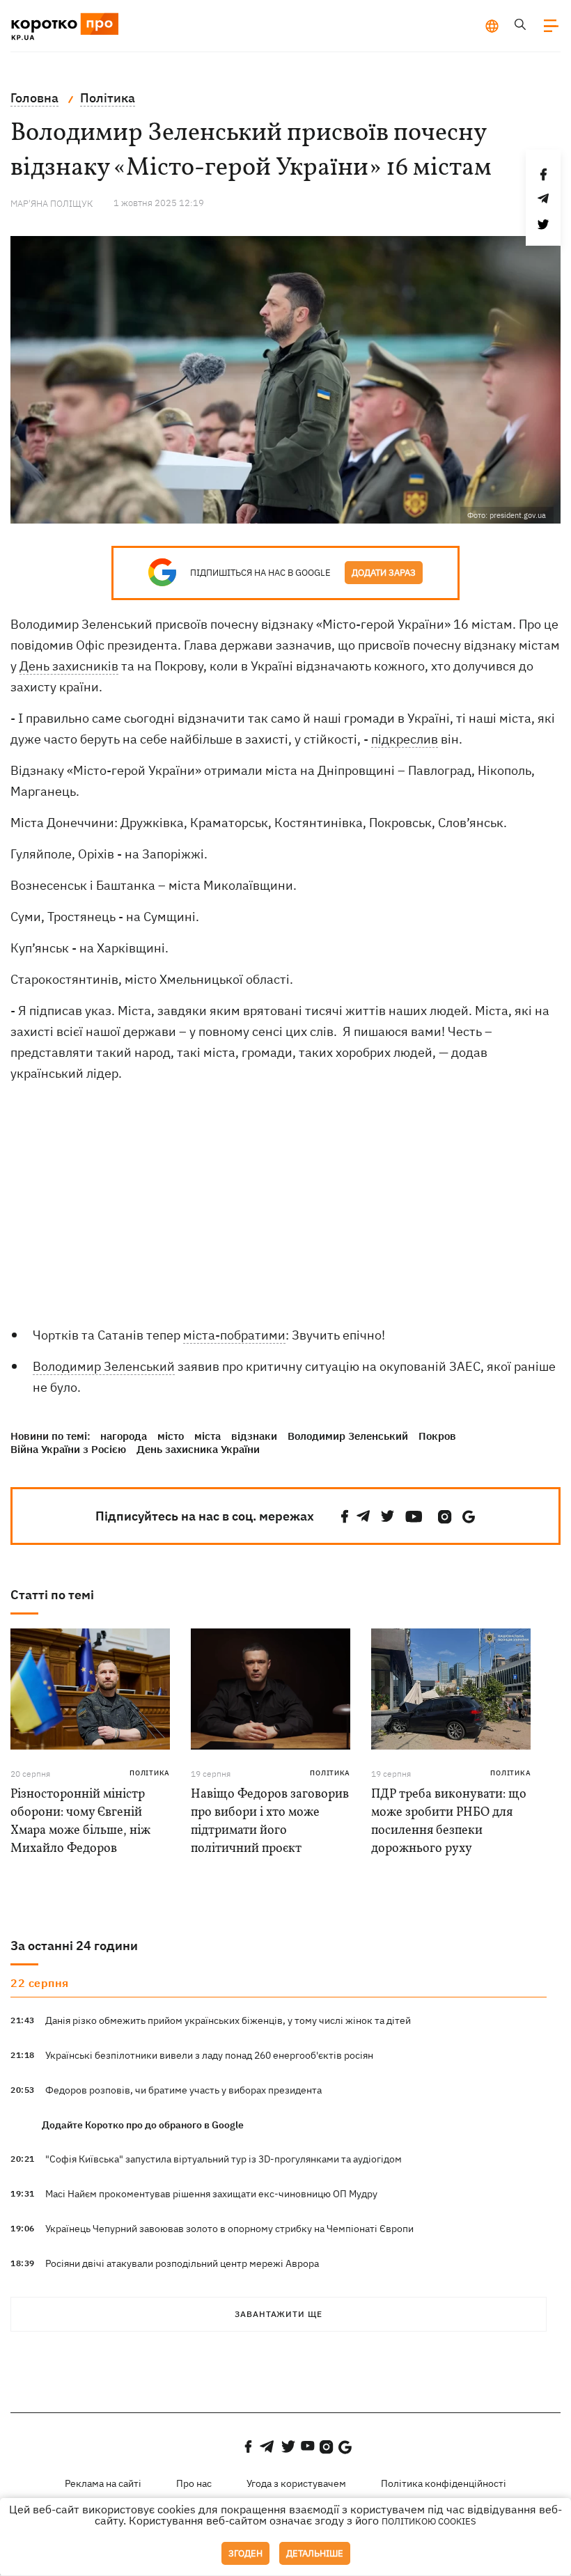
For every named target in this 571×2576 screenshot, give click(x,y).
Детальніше (315, 2553)
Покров (437, 1436)
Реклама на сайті (103, 2483)
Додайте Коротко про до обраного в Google (143, 2125)
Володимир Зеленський (104, 1366)
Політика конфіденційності (444, 2483)
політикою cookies (429, 2521)
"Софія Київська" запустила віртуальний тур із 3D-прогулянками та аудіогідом (224, 2159)
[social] (345, 1517)
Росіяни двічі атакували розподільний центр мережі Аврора (182, 2263)
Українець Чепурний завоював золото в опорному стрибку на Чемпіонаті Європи (229, 2229)
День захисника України (198, 1449)
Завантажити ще (279, 2314)
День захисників (69, 666)
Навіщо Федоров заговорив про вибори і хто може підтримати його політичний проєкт (270, 1822)
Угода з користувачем (296, 2483)
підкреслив (405, 739)
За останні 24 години (74, 1946)
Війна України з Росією (68, 1449)
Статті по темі (52, 1595)
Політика (150, 1773)
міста (208, 1436)
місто (171, 1436)
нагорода (124, 1436)
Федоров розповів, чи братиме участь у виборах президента (183, 2090)
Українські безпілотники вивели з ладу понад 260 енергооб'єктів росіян (209, 2055)
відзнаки (254, 1436)
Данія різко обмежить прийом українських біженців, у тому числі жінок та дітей (228, 2020)
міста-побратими (234, 1335)
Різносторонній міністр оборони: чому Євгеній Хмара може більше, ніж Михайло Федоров (80, 1822)
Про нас (194, 2483)
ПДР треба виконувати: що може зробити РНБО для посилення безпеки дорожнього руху (449, 1822)
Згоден (245, 2553)
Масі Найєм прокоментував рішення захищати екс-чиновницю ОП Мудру (211, 2194)
